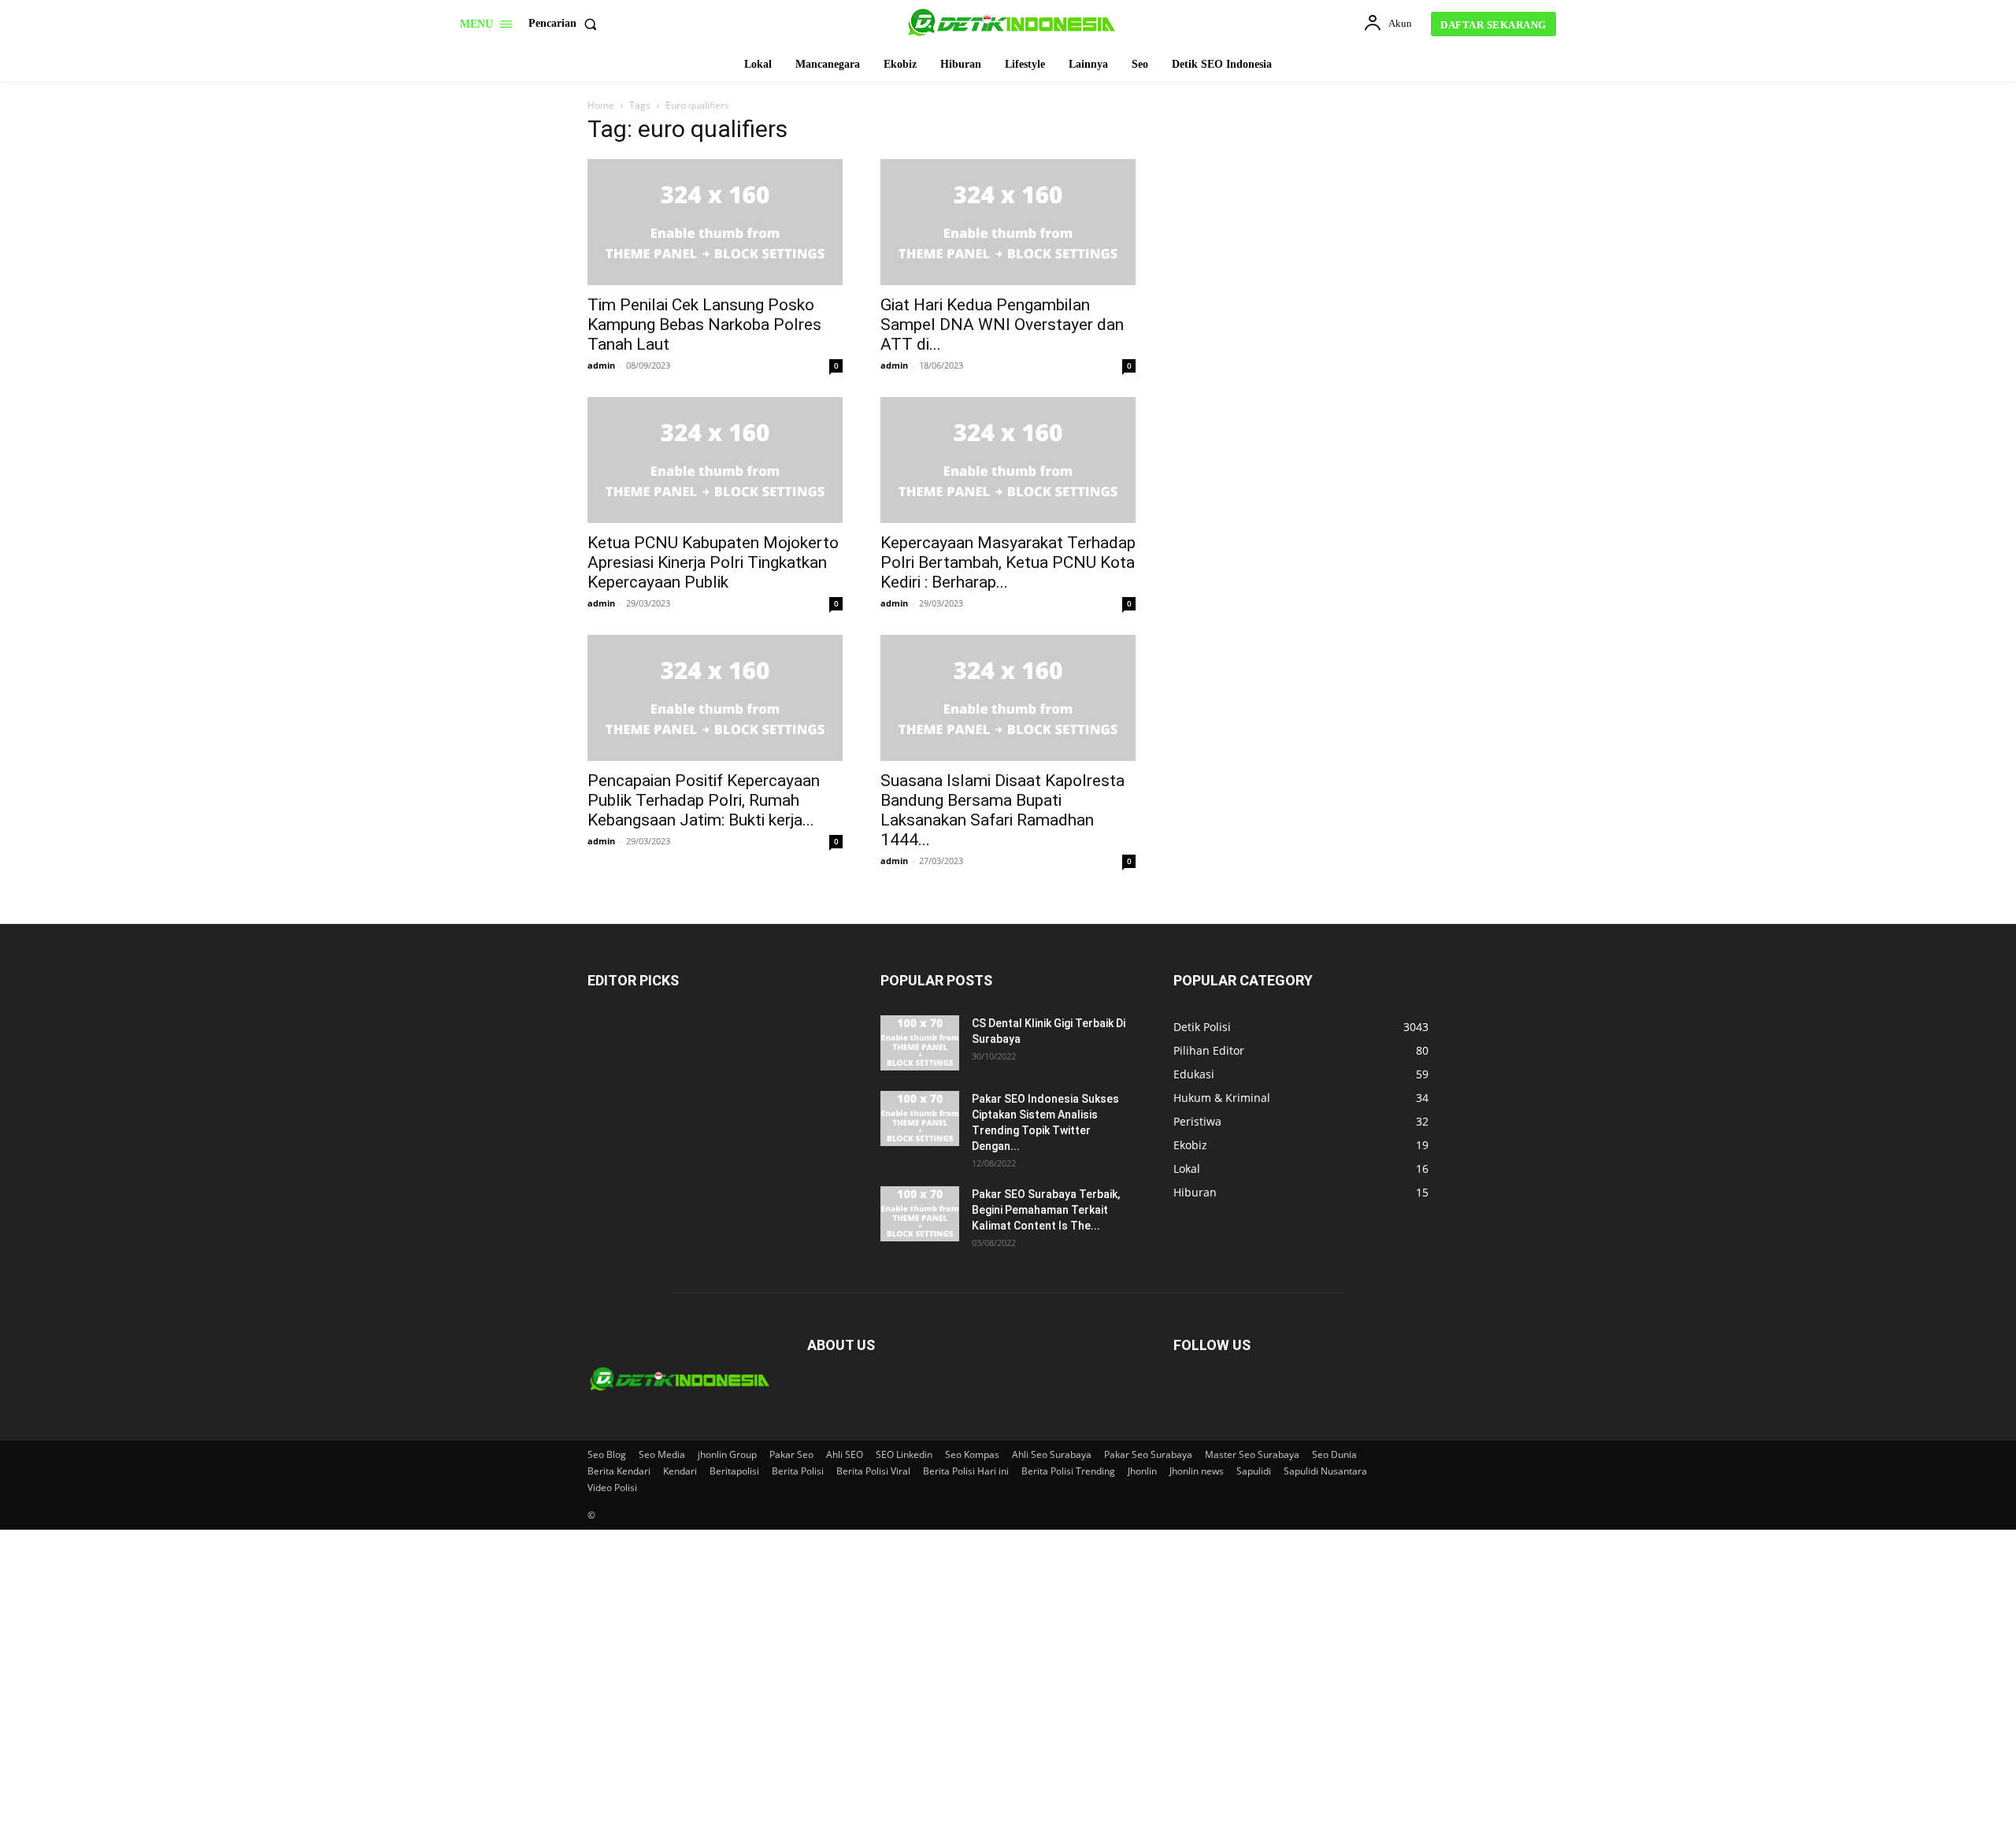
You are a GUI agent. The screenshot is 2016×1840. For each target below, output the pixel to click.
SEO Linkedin (904, 1454)
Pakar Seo (791, 1454)
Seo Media (662, 1454)
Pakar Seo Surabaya (1148, 1454)
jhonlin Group (727, 1454)
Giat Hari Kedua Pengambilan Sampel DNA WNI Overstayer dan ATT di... (1002, 325)
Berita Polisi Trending (1068, 1471)
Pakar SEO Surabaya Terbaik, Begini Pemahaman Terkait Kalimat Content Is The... (1046, 1210)
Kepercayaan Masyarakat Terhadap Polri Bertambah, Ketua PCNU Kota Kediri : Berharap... (1008, 562)
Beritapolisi (734, 1471)
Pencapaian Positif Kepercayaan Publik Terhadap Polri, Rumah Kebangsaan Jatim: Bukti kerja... (704, 800)
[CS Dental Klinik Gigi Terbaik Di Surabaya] (920, 1043)
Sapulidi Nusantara (1325, 1471)
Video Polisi (612, 1488)
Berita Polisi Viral (873, 1471)
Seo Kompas (972, 1454)
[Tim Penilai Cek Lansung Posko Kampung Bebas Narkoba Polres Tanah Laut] (715, 222)
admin (601, 365)
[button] (566, 24)
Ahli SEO (845, 1454)
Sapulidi (1254, 1471)
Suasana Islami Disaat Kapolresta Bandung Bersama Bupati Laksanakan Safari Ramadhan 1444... (1002, 810)
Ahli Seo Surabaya (1052, 1454)
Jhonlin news (1197, 1471)
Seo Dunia (1334, 1454)
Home (601, 105)
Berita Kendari (619, 1471)
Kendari (680, 1471)
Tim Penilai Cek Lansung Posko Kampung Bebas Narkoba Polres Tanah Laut (704, 325)
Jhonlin (1142, 1471)
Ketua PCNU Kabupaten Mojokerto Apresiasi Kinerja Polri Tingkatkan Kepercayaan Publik (713, 562)
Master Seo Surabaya (1252, 1454)
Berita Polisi (798, 1471)
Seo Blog (607, 1454)
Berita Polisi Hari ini (966, 1471)
